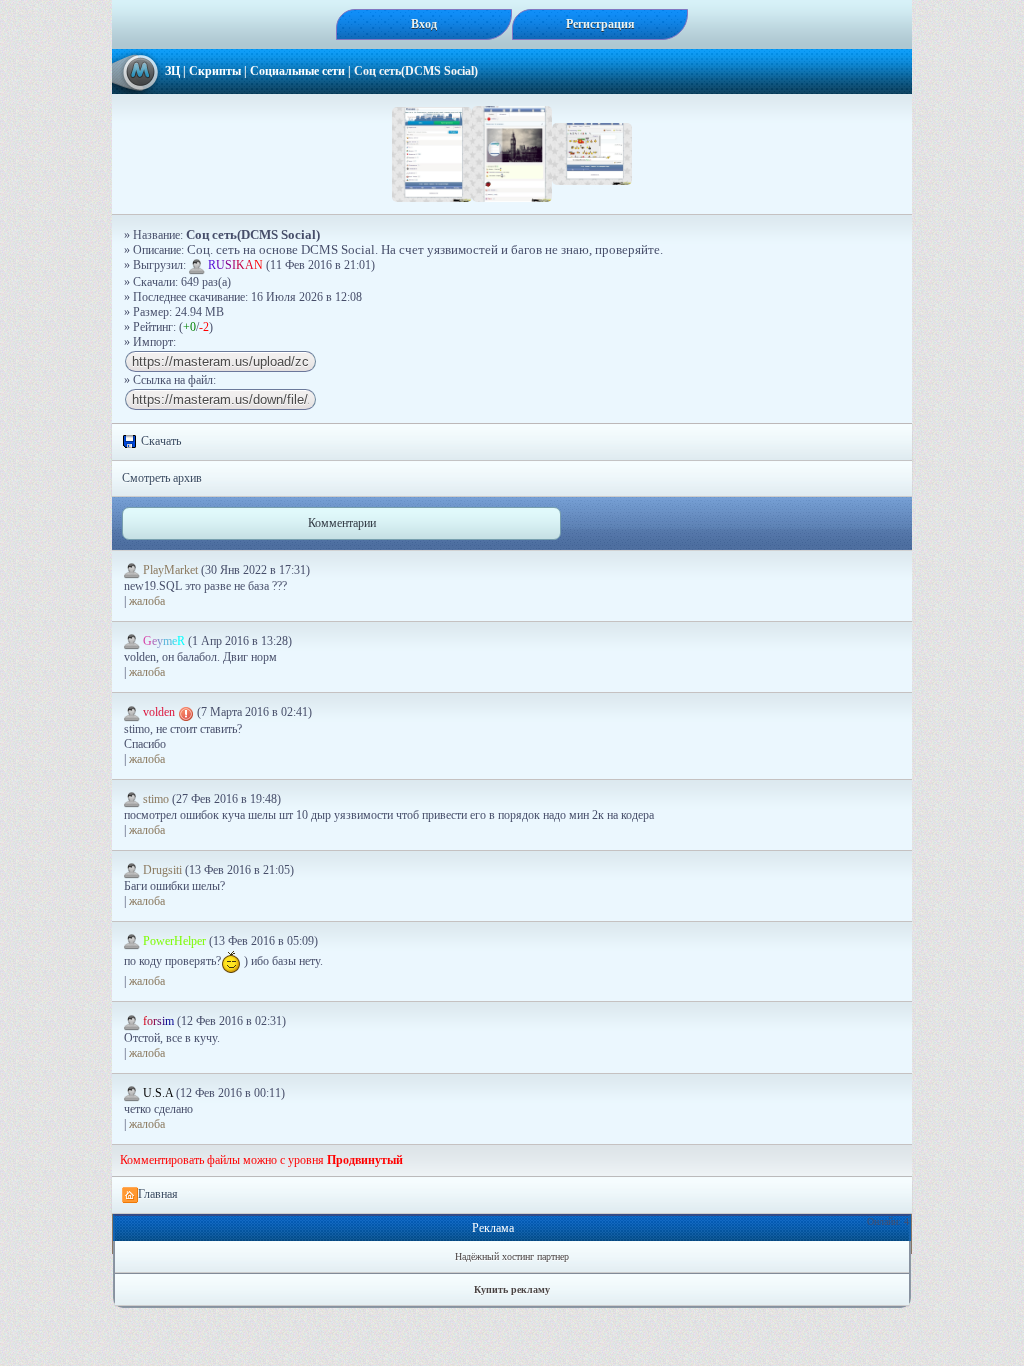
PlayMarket (170, 570)
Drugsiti (162, 870)
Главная (158, 1194)
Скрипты (215, 71)
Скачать (159, 441)
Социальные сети (297, 71)
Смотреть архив (162, 478)
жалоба (147, 601)
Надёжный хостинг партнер (512, 1256)
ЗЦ (172, 71)
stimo (156, 799)
